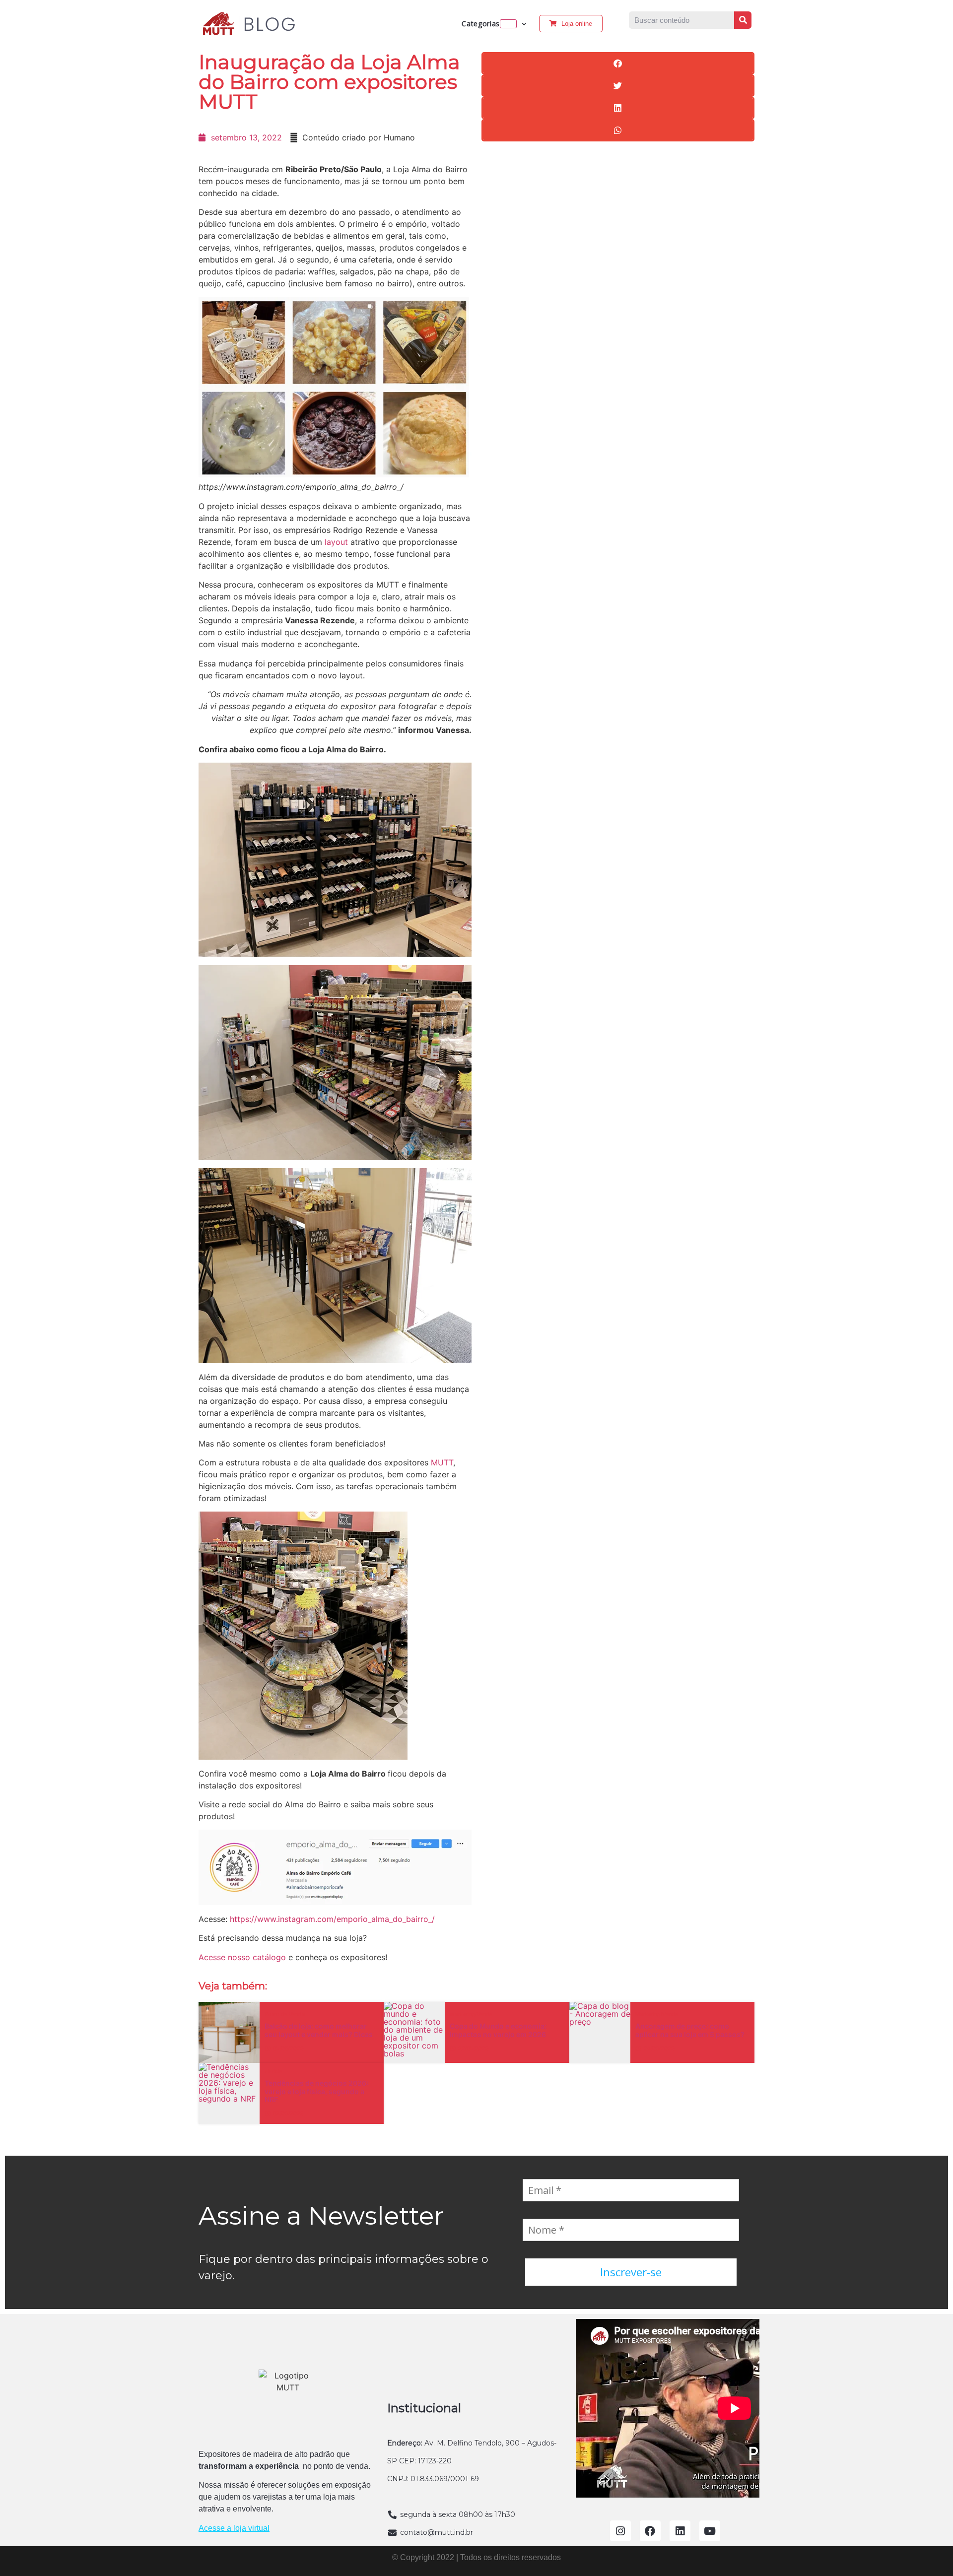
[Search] (743, 20)
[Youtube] (710, 2531)
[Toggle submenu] (508, 24)
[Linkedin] (680, 2531)
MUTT (442, 1462)
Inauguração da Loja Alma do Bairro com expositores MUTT (329, 82)
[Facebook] (650, 2531)
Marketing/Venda (471, 2015)
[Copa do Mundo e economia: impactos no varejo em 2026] (414, 2032)
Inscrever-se (631, 2272)
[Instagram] (620, 2531)
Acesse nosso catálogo (242, 1957)
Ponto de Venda (285, 2015)
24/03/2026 (659, 2048)
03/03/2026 (288, 2114)
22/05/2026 (474, 2048)
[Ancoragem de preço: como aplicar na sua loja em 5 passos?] (600, 2032)
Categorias (481, 24)
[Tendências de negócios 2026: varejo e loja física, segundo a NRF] (229, 2093)
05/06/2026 (288, 2048)
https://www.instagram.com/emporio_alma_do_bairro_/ (332, 1919)
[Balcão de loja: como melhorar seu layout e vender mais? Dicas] (229, 2032)
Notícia (273, 2072)
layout (335, 542)
